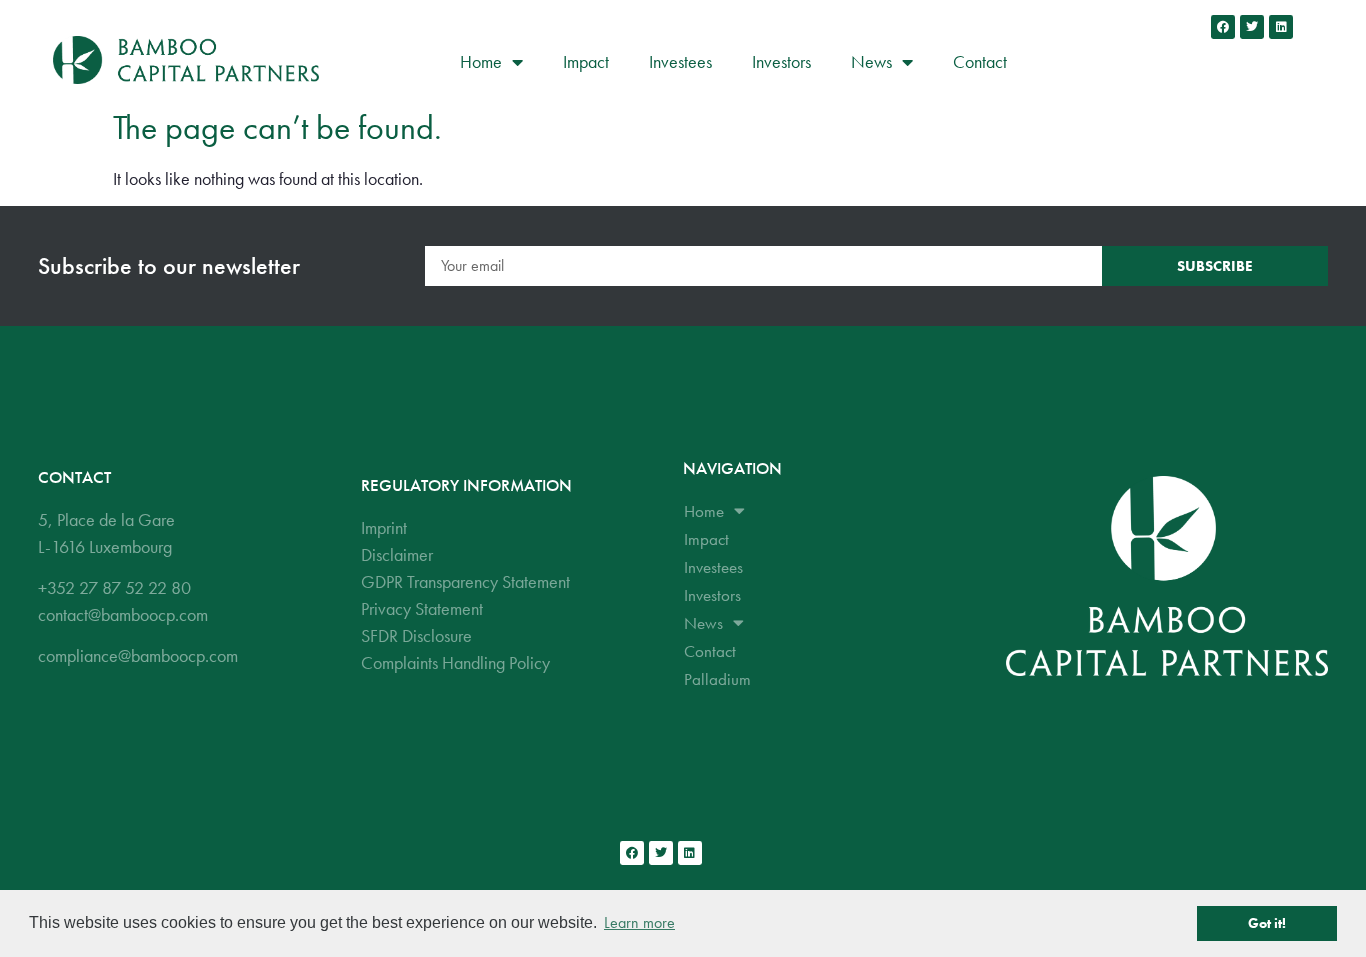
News (871, 61)
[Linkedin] (1281, 27)
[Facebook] (1223, 27)
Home (481, 61)
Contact (980, 61)
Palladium (717, 679)
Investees (680, 61)
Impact (586, 61)
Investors (781, 61)
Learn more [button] (639, 922)
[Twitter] (1252, 27)
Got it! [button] (1267, 923)
